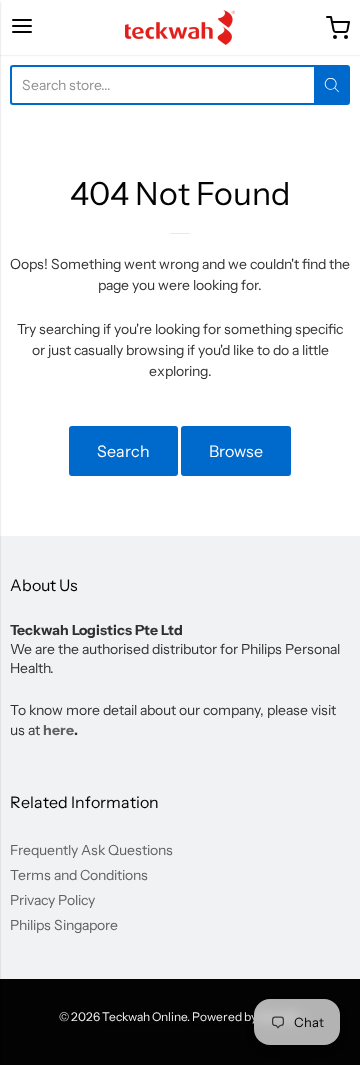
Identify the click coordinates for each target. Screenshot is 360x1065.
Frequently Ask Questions (91, 850)
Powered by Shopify (245, 1016)
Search (123, 451)
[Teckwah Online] (180, 27)
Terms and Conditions (79, 875)
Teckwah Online (144, 1016)
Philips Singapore (64, 925)
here (58, 730)
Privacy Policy (52, 900)
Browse (236, 451)
